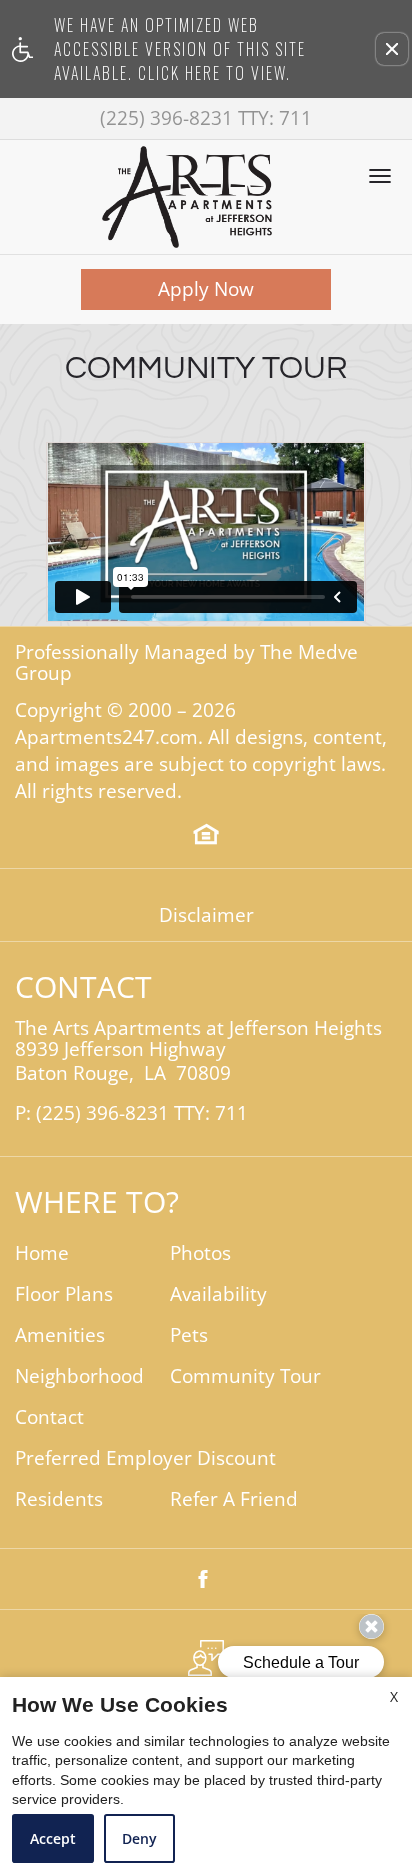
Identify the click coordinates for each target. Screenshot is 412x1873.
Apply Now (206, 289)
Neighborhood (79, 1376)
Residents (59, 1499)
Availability (218, 1294)
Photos (200, 1253)
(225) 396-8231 (206, 118)
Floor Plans (64, 1294)
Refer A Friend (234, 1499)
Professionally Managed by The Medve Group (186, 663)
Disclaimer (206, 915)
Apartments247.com (106, 737)
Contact (49, 1417)
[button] (392, 49)
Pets (189, 1335)
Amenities (60, 1335)
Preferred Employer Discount (145, 1458)
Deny (139, 1838)
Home (42, 1253)
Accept (53, 1838)
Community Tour (245, 1376)
